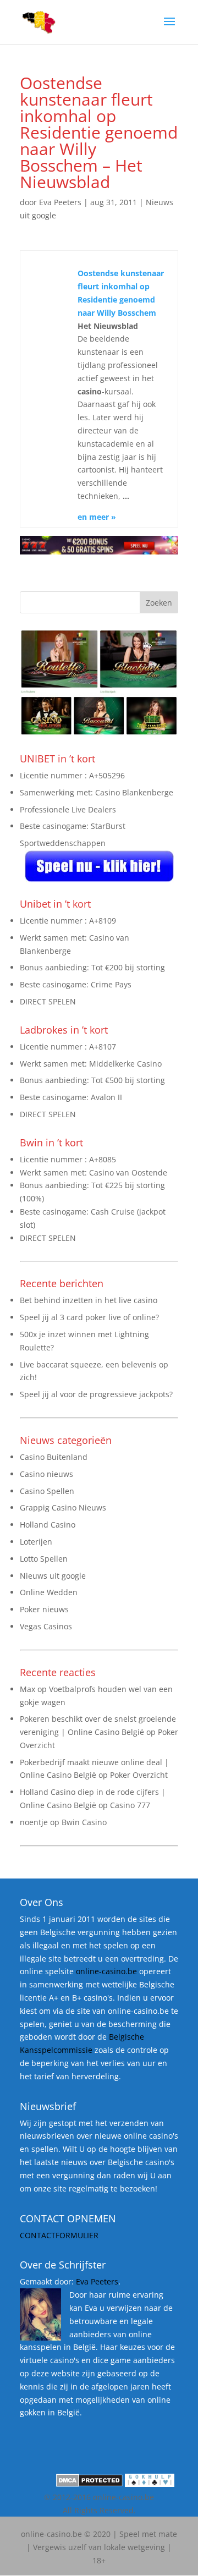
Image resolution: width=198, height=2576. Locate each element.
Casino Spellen (47, 1491)
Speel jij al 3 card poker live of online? (89, 1317)
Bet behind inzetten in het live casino (89, 1300)
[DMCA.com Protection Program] (89, 2484)
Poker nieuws (44, 1609)
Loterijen (36, 1542)
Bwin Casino (84, 1822)
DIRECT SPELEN (48, 1001)
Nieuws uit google (53, 1576)
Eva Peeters (60, 202)
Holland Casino (48, 1525)
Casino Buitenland (54, 1457)
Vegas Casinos (46, 1626)
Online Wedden (49, 1592)
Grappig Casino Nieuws (63, 1507)
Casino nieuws (46, 1474)
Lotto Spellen (44, 1559)
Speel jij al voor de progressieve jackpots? (96, 1394)
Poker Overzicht (139, 1775)
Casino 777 (130, 1805)
